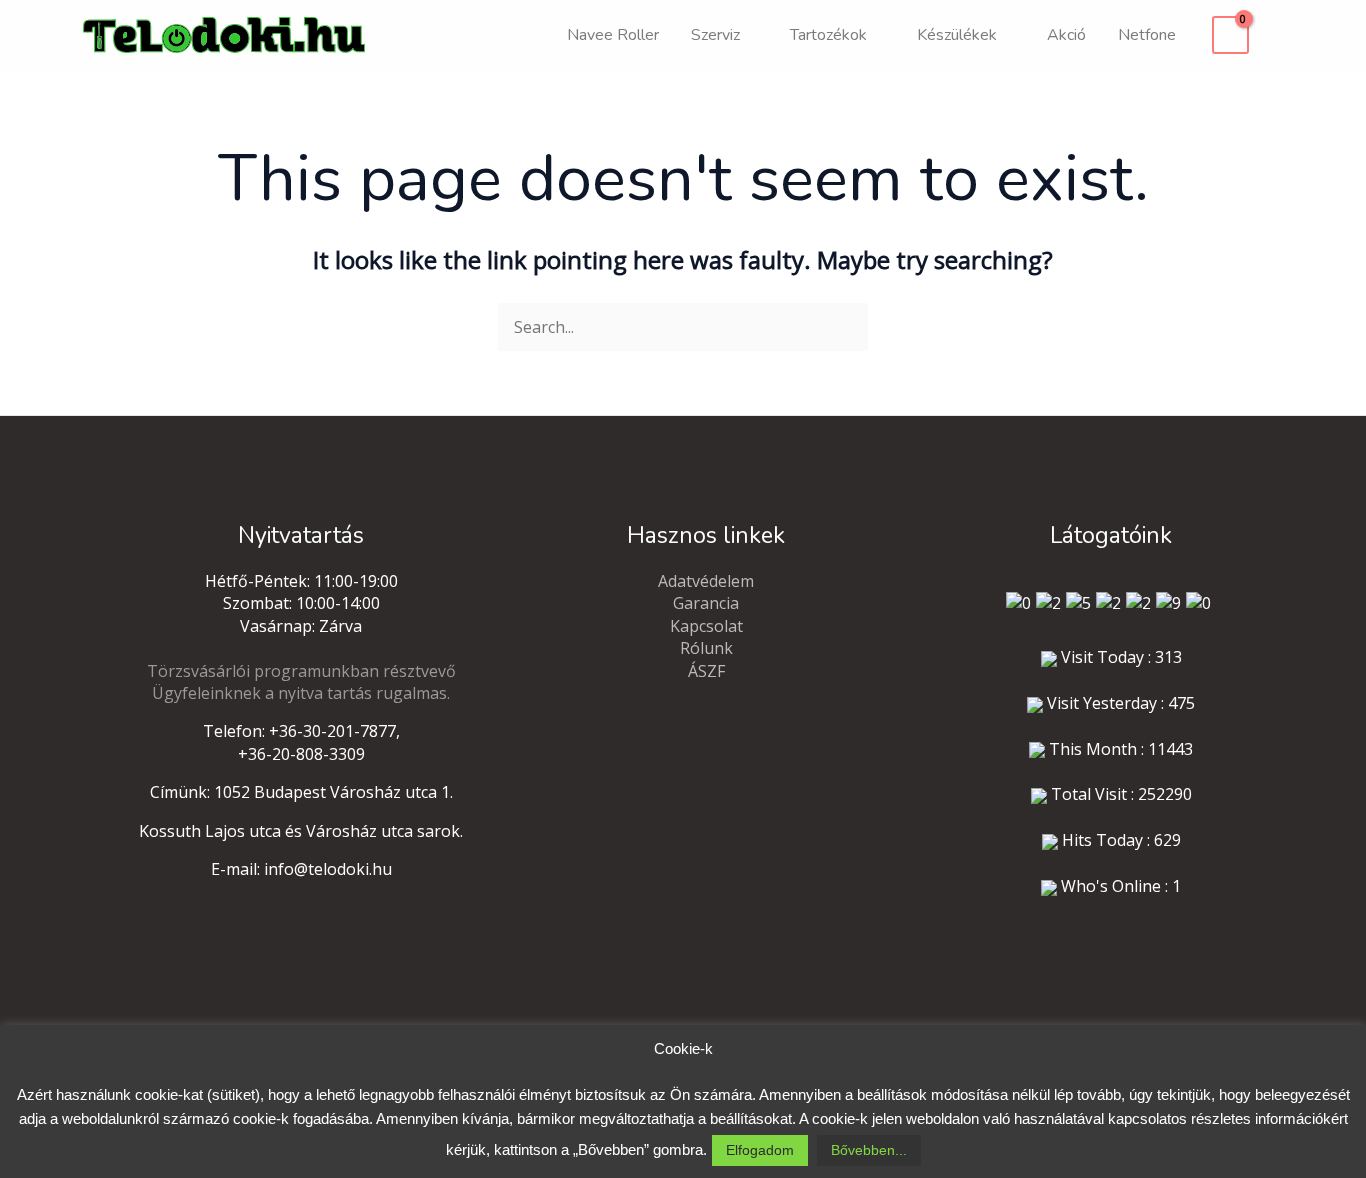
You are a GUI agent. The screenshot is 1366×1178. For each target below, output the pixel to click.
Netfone (1147, 35)
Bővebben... (869, 1150)
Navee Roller (613, 35)
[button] (1276, 35)
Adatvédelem (706, 581)
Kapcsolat (706, 626)
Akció (1066, 35)
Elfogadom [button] (760, 1150)
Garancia (706, 603)
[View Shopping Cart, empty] (1230, 35)
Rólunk (706, 648)
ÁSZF (706, 671)
